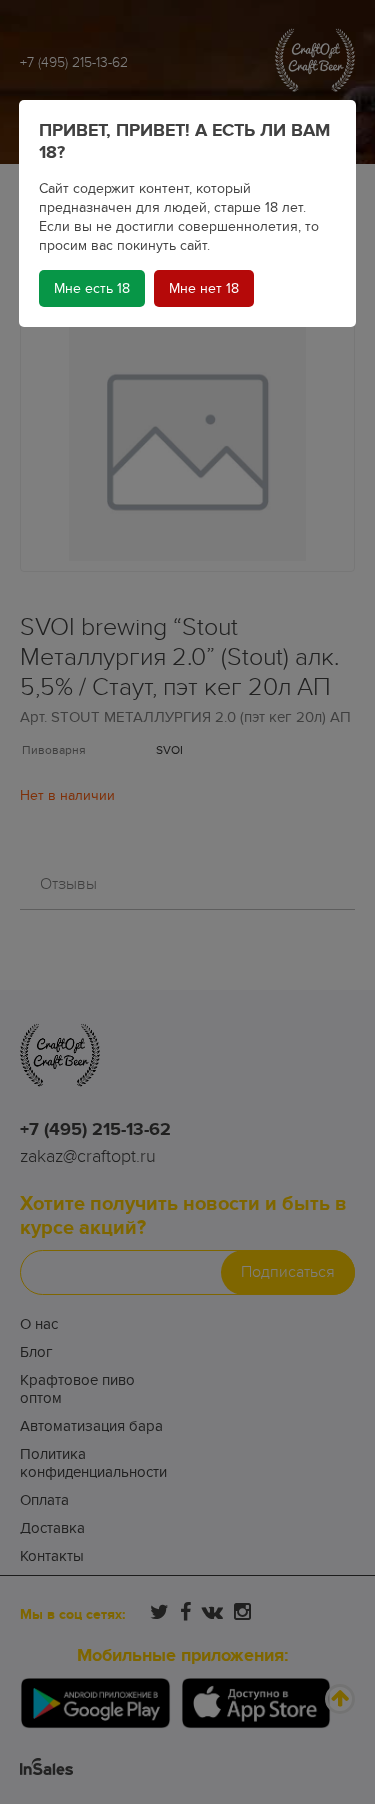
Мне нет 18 (204, 288)
